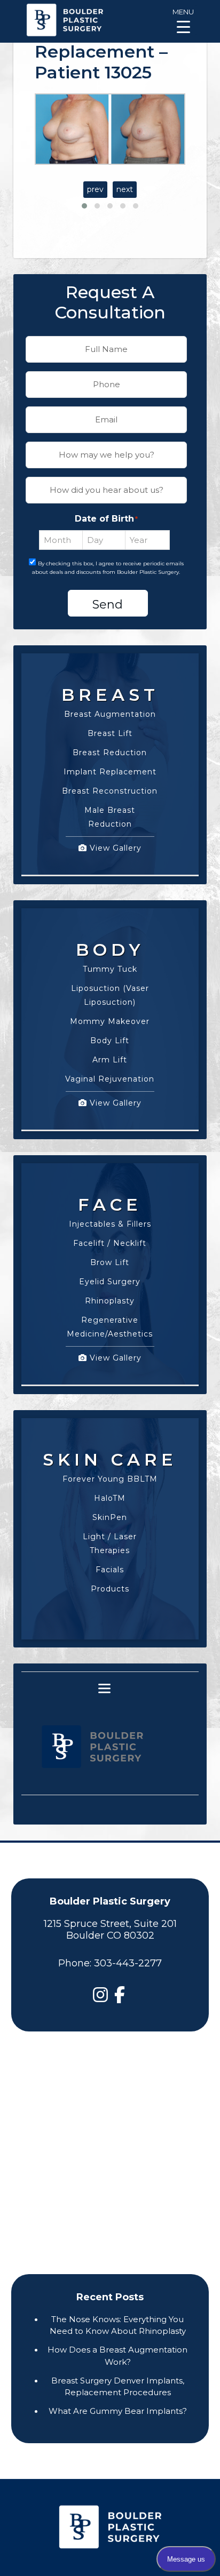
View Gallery (114, 848)
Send (108, 605)
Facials (110, 1570)
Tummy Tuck (110, 969)
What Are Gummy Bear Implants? (118, 2411)
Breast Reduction (110, 753)
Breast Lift (110, 733)
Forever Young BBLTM (110, 1479)
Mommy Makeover (110, 1021)
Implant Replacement (110, 772)
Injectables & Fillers (110, 1224)
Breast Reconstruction (110, 791)
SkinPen (110, 1517)
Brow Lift (110, 1262)
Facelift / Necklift (110, 1243)
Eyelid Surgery (110, 1282)
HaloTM (110, 1498)
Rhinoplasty (110, 1301)
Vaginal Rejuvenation (110, 1079)
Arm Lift (110, 1060)
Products (110, 1589)
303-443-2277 (128, 1963)
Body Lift (110, 1041)
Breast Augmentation (110, 714)
